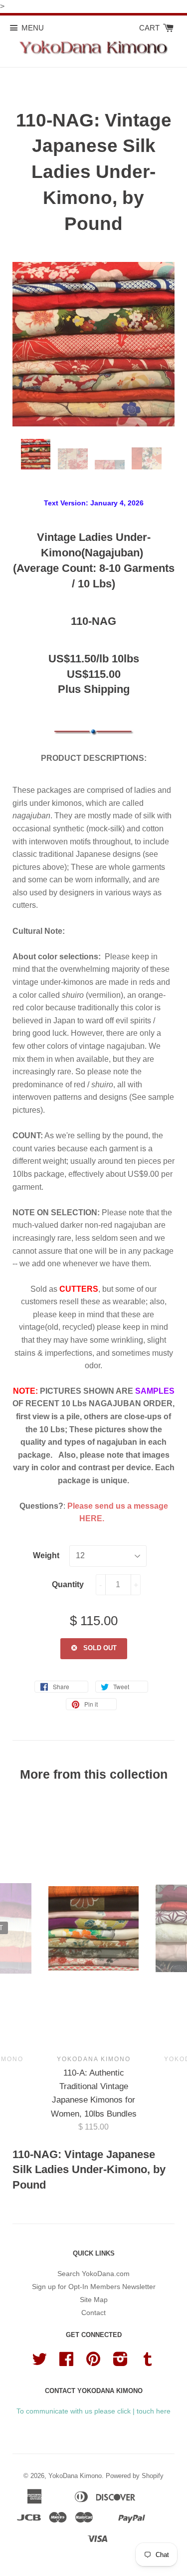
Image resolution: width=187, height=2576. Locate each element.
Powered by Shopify (135, 2476)
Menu (33, 28)
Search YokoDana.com (93, 2274)
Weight (46, 1555)
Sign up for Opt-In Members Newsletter (94, 2287)
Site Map (94, 2300)
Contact (93, 2313)
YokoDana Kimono (75, 2476)
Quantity (68, 1584)
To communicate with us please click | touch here (93, 2411)
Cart (150, 28)
